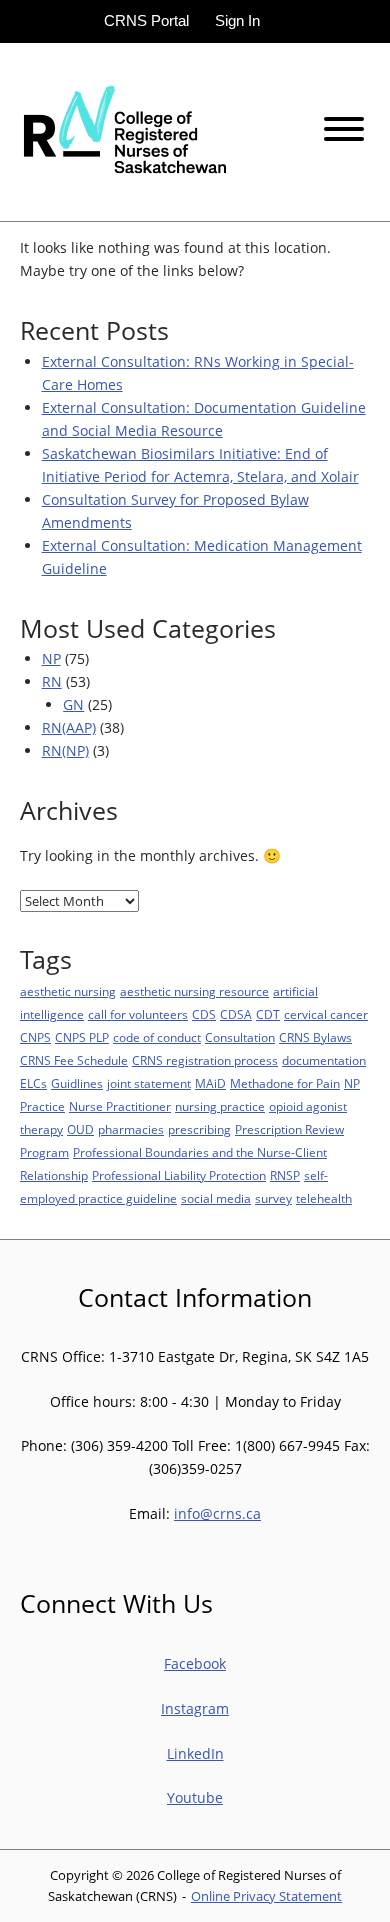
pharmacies (131, 1129)
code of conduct (157, 1037)
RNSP (285, 1175)
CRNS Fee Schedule (74, 1060)
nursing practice (220, 1106)
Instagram (195, 1708)
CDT (268, 1014)
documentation (324, 1060)
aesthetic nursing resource (194, 991)
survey (273, 1198)
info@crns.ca (217, 1513)
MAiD (210, 1083)
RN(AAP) (69, 727)
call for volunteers (138, 1014)
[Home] (123, 130)
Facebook (195, 1663)
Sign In (237, 20)
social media (216, 1198)
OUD (80, 1129)
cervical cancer (326, 1014)
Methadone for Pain (285, 1083)
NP (51, 658)
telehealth (324, 1198)
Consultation (240, 1037)
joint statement (149, 1083)
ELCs (33, 1083)
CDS (204, 1014)
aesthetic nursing (68, 991)
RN (52, 681)
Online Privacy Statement (266, 1896)
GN (73, 704)
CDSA (236, 1014)
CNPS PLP (82, 1037)
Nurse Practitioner (120, 1106)
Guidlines (77, 1083)
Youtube (195, 1797)
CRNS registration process (205, 1060)
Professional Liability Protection (179, 1175)
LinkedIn (195, 1753)
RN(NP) (65, 750)
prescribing (199, 1129)
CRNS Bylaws (315, 1037)
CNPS (35, 1037)
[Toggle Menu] (344, 129)
